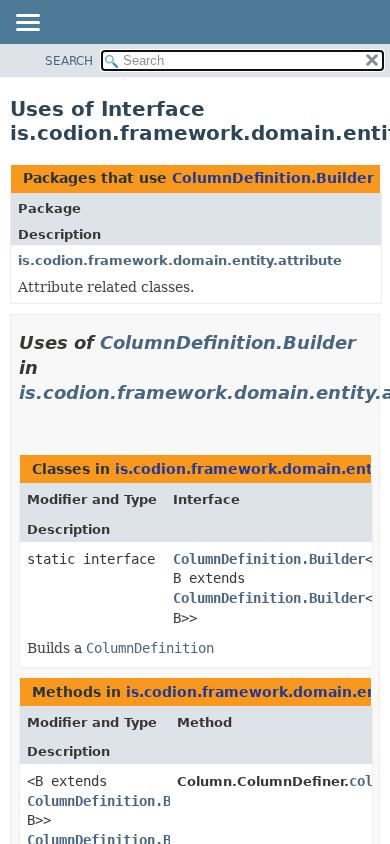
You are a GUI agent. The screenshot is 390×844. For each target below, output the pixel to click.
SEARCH (69, 61)
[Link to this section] (27, 417)
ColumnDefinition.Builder (273, 178)
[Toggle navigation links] (27, 24)
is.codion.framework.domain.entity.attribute (180, 260)
